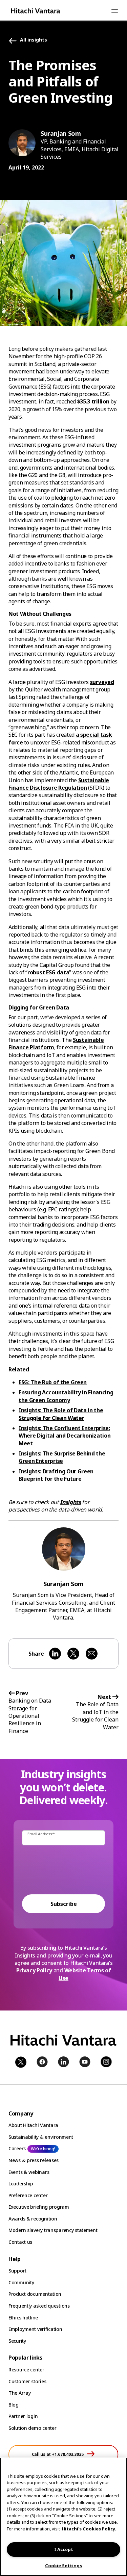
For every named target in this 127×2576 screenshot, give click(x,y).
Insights (70, 1502)
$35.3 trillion (93, 401)
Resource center (26, 2370)
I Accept (64, 2549)
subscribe (64, 1904)
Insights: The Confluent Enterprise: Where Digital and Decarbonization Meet (65, 1436)
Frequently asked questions (39, 2306)
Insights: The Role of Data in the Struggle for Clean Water (61, 1414)
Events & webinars (29, 2172)
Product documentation (35, 2294)
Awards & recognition (33, 2219)
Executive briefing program (39, 2207)
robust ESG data (48, 972)
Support (17, 2271)
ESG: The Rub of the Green (53, 1382)
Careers (17, 2148)
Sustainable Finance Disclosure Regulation (59, 784)
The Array (19, 2393)
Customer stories (27, 2381)
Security (17, 2341)
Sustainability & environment (41, 2137)
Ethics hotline (23, 2318)
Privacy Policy (34, 1970)
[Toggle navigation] (114, 11)
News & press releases (34, 2160)
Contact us (20, 2242)
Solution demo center (32, 2428)
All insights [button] (34, 40)
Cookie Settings (63, 2566)
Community (21, 2282)
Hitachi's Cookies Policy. (89, 2529)
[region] (63, 2517)
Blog (14, 2405)
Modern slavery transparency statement (53, 2230)
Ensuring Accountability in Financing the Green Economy (66, 1396)
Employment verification (35, 2329)
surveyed (102, 682)
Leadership (21, 2184)
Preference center (28, 2195)
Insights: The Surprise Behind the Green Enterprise (62, 1457)
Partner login (23, 2416)
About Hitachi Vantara (33, 2125)
